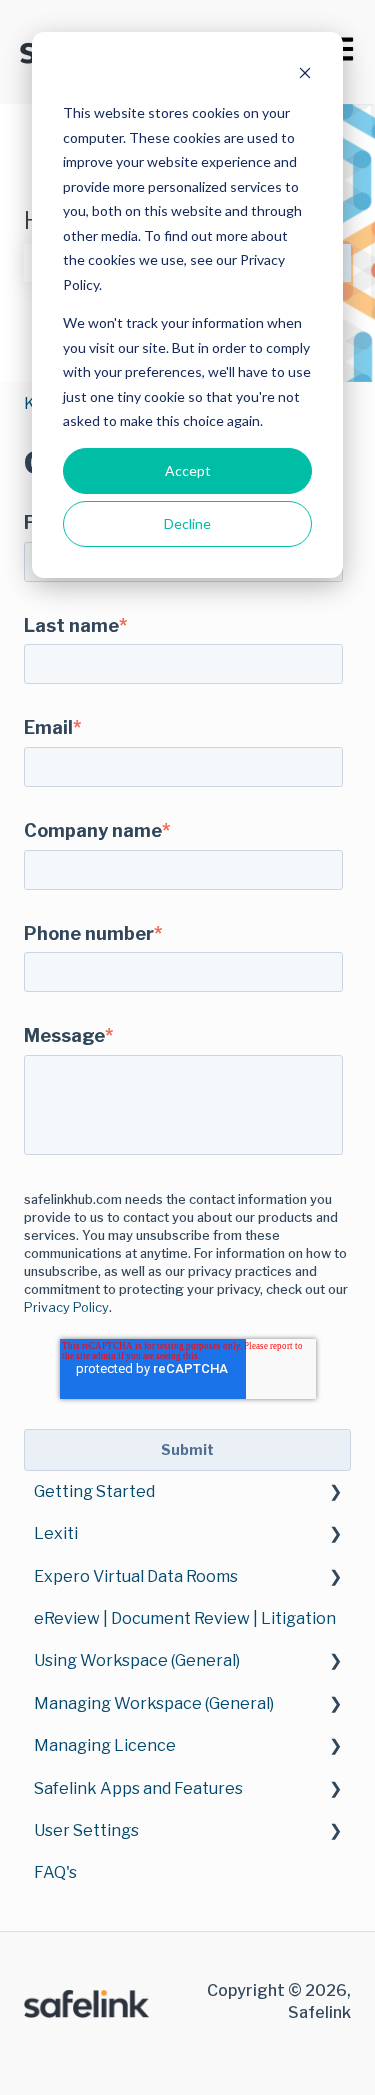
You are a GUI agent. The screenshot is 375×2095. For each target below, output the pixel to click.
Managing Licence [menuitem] (105, 1745)
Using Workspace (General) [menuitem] (137, 1660)
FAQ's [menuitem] (55, 1872)
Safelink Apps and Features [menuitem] (138, 1788)
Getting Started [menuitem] (94, 1491)
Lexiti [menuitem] (56, 1533)
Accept (188, 470)
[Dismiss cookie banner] (305, 75)
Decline (187, 523)
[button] (335, 1493)
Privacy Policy (66, 1307)
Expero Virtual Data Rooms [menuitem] (136, 1576)
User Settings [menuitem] (86, 1830)
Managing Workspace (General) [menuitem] (154, 1703)
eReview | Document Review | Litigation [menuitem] (185, 1618)
